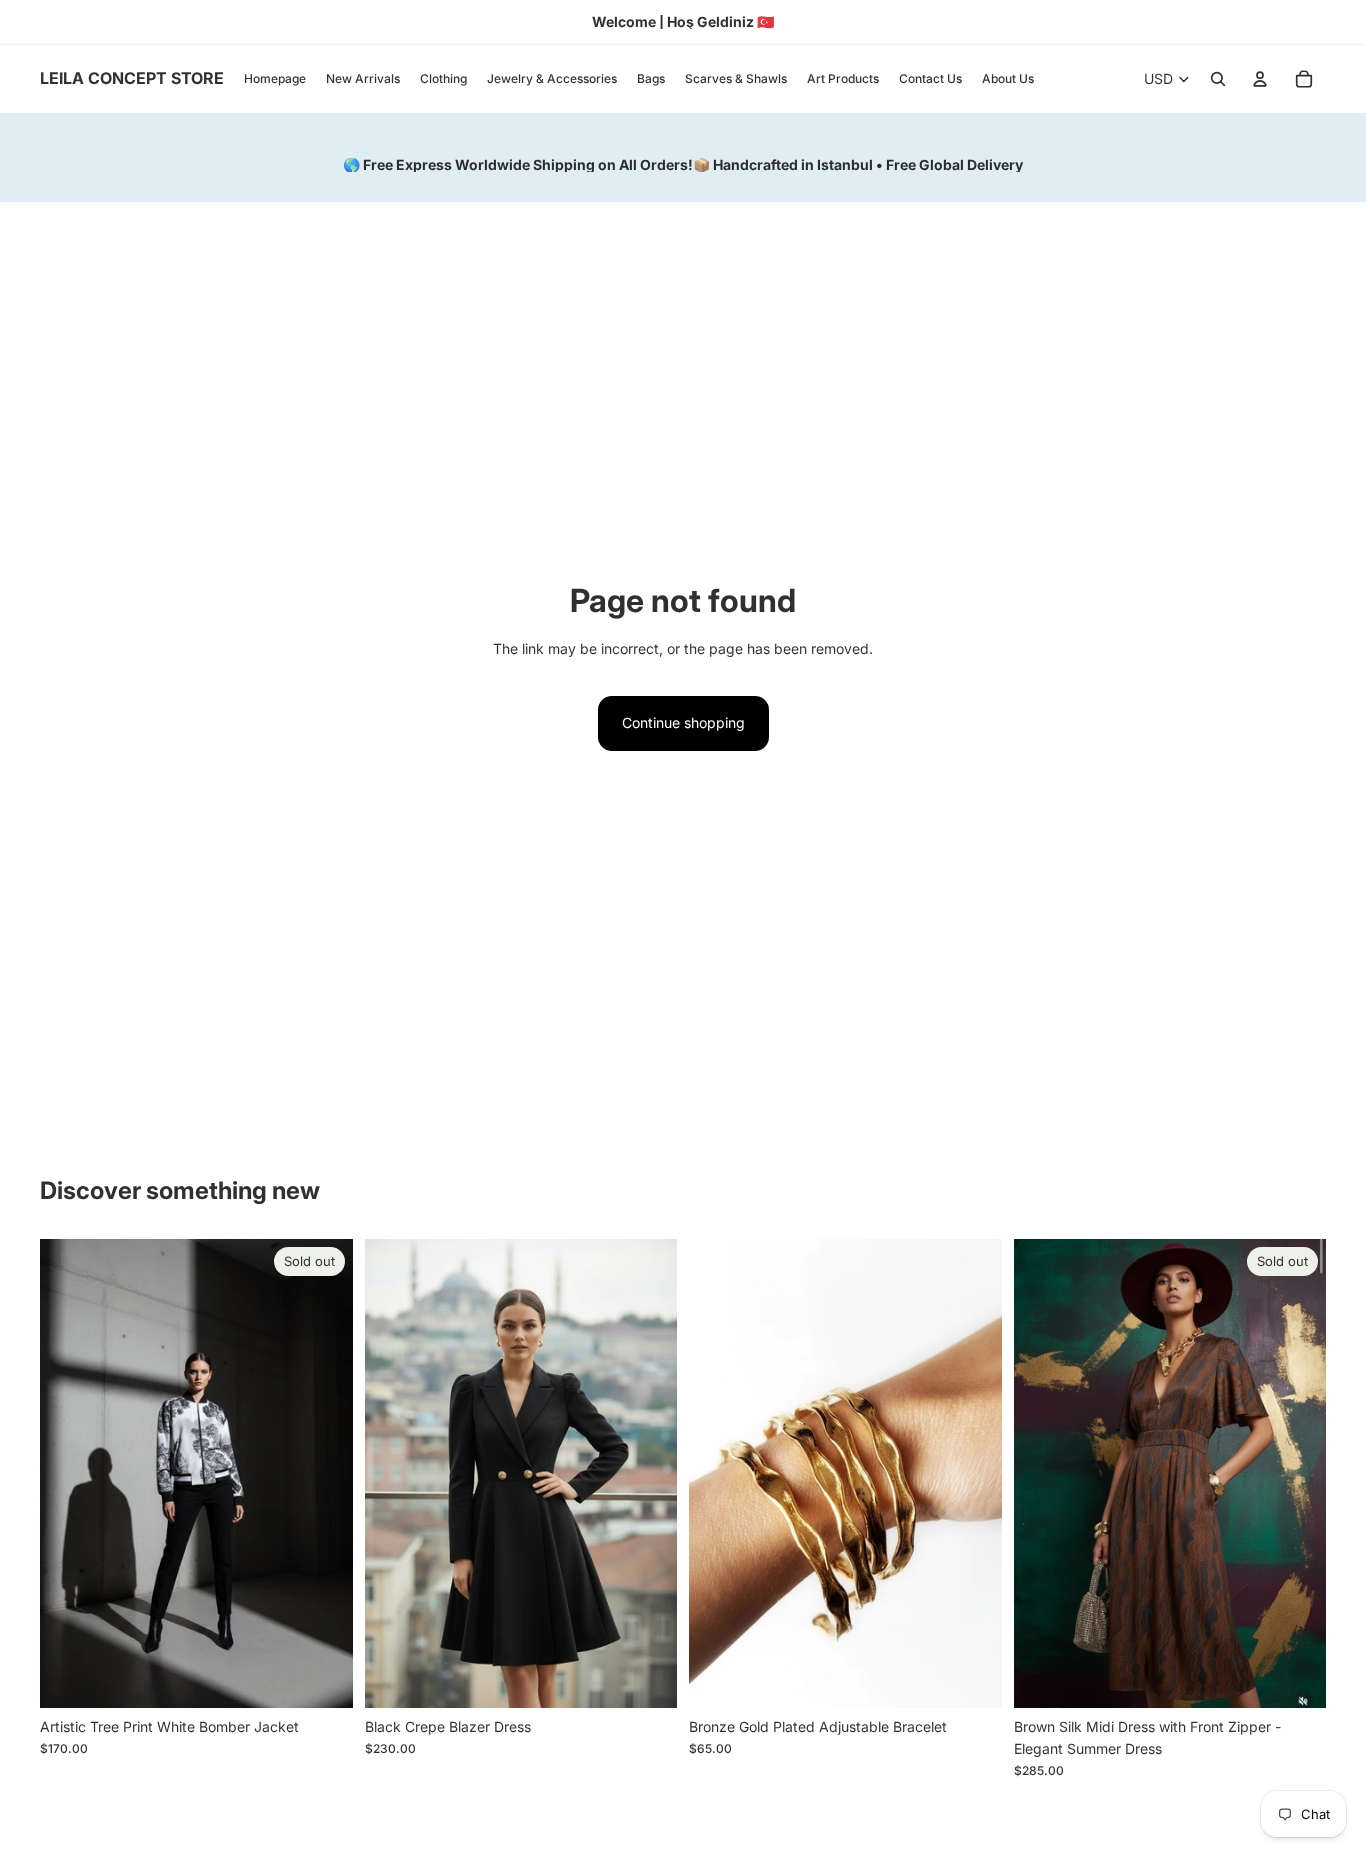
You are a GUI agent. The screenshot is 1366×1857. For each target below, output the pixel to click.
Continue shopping (683, 722)
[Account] (1260, 79)
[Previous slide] (395, 1473)
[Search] (1218, 79)
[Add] (971, 1677)
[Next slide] (647, 1473)
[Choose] (646, 1677)
